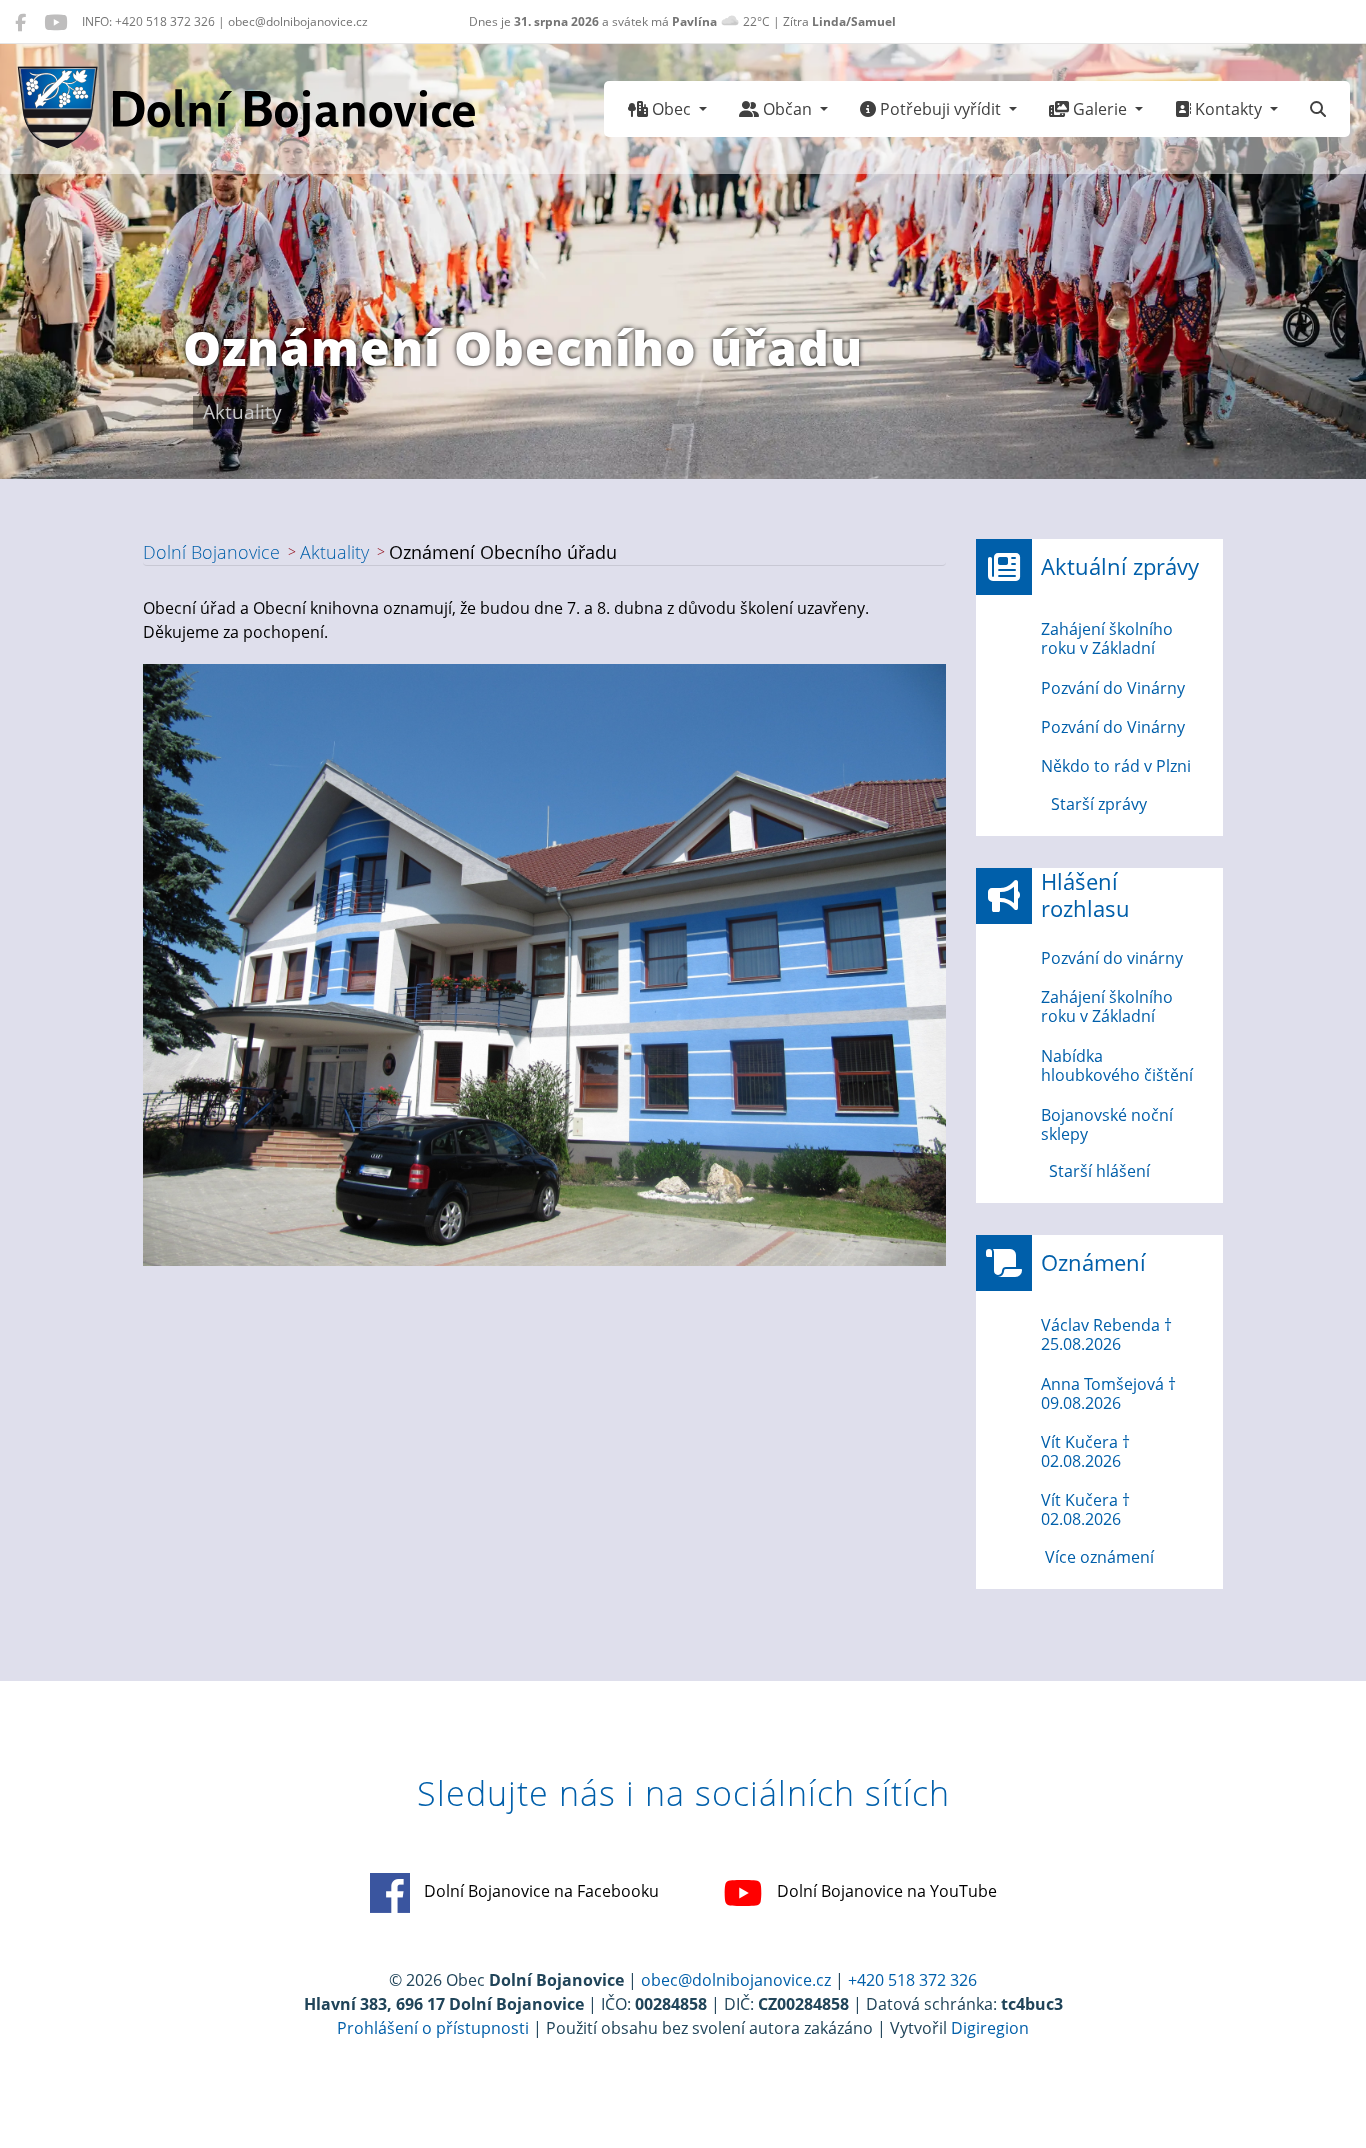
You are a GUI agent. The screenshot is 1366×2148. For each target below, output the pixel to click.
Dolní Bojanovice (211, 552)
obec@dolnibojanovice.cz (736, 1980)
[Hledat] (1318, 109)
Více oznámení (1099, 1557)
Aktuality (334, 552)
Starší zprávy (1099, 804)
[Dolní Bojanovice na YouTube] (55, 22)
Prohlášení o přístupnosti (433, 2028)
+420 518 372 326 (912, 1980)
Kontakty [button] (1228, 109)
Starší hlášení (1099, 1171)
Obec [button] (671, 109)
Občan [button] (787, 109)
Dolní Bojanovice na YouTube (885, 1891)
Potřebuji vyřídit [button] (940, 109)
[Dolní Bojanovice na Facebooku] (20, 22)
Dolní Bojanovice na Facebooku (539, 1891)
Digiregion (990, 2028)
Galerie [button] (1100, 109)
